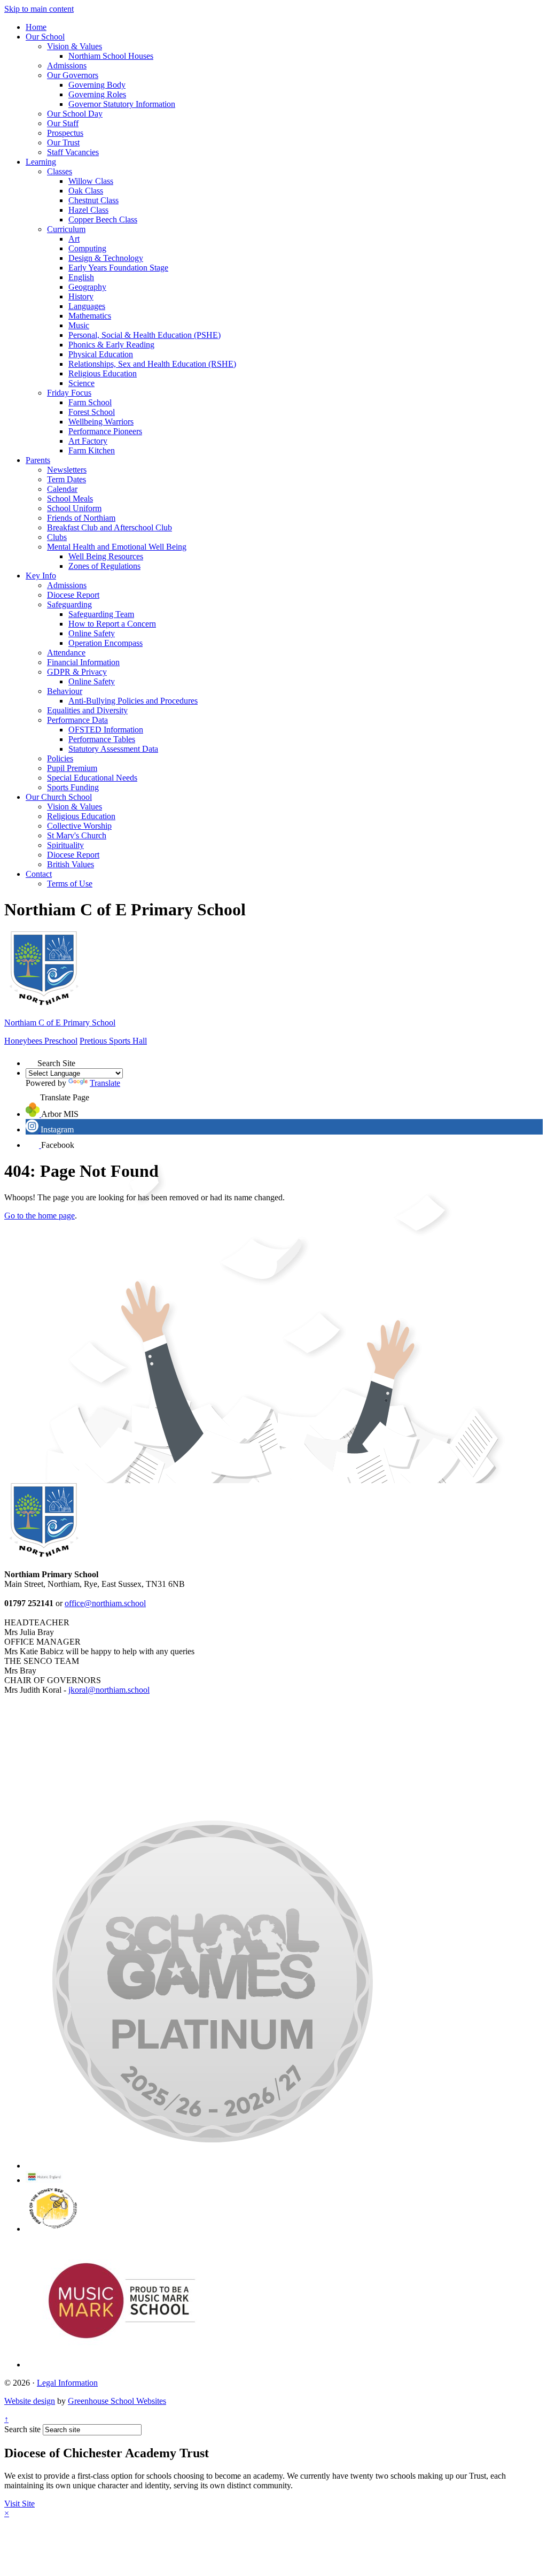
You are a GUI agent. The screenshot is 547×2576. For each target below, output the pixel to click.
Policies (60, 758)
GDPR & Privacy (77, 672)
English (81, 277)
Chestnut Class (93, 200)
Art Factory (88, 441)
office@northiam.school (105, 1603)
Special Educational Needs (92, 778)
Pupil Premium (72, 768)
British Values (71, 864)
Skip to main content (39, 9)
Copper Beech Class (103, 219)
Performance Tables (102, 739)
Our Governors (73, 75)
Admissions (67, 65)
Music (79, 325)
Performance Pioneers (105, 431)
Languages (87, 306)
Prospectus (65, 133)
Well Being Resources (106, 556)
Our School (45, 37)
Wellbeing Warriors (101, 422)
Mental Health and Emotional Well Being (117, 547)
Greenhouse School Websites (117, 2401)
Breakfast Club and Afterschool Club (110, 527)
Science (81, 383)
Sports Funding (73, 787)
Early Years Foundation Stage (118, 268)
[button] (32, 1060)
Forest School (92, 412)
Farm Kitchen (92, 450)
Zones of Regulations (104, 566)
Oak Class (86, 191)
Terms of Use (70, 884)
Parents (38, 460)
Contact (39, 874)
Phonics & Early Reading (111, 345)
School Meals (70, 499)
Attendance (66, 653)
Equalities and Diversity (87, 710)
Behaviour (65, 691)
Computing (87, 248)
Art (74, 239)
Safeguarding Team (101, 614)
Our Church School (59, 797)
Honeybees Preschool (41, 1041)
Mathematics (90, 316)
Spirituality (65, 845)
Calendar (62, 489)
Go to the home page (40, 1216)
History (81, 296)
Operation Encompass (106, 643)
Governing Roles (97, 94)
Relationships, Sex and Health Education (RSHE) (152, 364)
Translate (105, 1083)
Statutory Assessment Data (113, 749)
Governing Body (97, 85)
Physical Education (101, 354)
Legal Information (67, 2383)
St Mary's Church (77, 835)
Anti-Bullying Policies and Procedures (133, 701)
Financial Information (83, 662)
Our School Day (75, 114)
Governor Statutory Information (122, 104)
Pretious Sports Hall (113, 1041)
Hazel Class (88, 210)
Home (36, 27)
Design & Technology (106, 258)
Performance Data (77, 720)
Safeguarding (69, 604)
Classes (60, 171)
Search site (22, 2429)
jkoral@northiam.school (109, 1690)
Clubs (57, 537)
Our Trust (63, 142)
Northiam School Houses (111, 56)
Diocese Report (73, 595)
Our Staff (63, 123)
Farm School (90, 402)
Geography (87, 287)
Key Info (41, 576)
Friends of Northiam (81, 518)
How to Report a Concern (112, 624)
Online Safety (92, 633)
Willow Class (91, 181)
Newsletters (67, 470)
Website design (30, 2401)
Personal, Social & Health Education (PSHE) (144, 335)
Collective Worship (79, 826)
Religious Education (103, 373)
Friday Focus (69, 393)
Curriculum (66, 229)
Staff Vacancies (73, 152)
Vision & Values (75, 46)
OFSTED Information (106, 730)
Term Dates (67, 479)
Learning (41, 162)
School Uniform (74, 508)
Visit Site (19, 2504)
